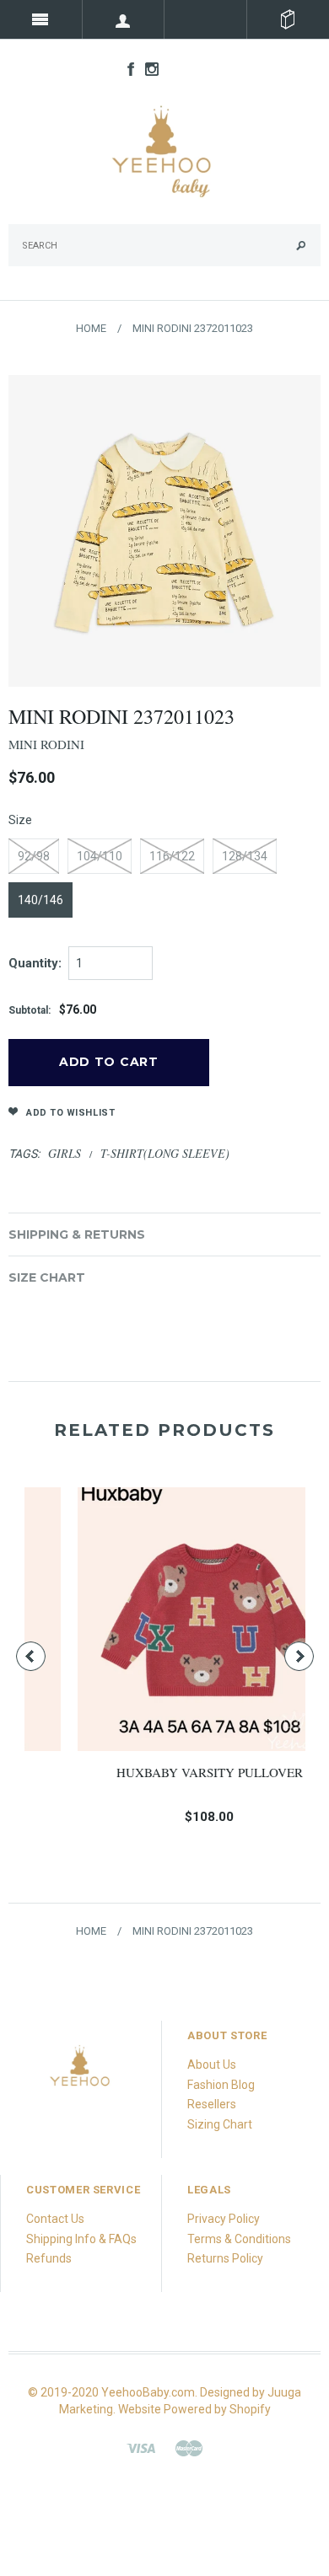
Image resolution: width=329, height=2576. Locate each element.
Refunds (49, 2258)
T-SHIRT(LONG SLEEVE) (165, 1153)
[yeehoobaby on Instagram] (148, 68)
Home (91, 328)
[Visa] (141, 2447)
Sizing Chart (220, 2124)
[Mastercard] (189, 2447)
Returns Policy (225, 2258)
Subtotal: (30, 1010)
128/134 (245, 856)
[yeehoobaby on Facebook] (127, 68)
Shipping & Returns (77, 1234)
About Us (212, 2065)
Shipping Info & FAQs (81, 2239)
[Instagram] (81, 2070)
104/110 (100, 856)
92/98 (34, 856)
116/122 (172, 856)
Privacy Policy (224, 2219)
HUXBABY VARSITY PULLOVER (167, 1772)
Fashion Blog (221, 2085)
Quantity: (35, 963)
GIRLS (65, 1153)
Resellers (212, 2104)
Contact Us (55, 2219)
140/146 (40, 900)
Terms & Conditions (239, 2239)
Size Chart (47, 1277)
